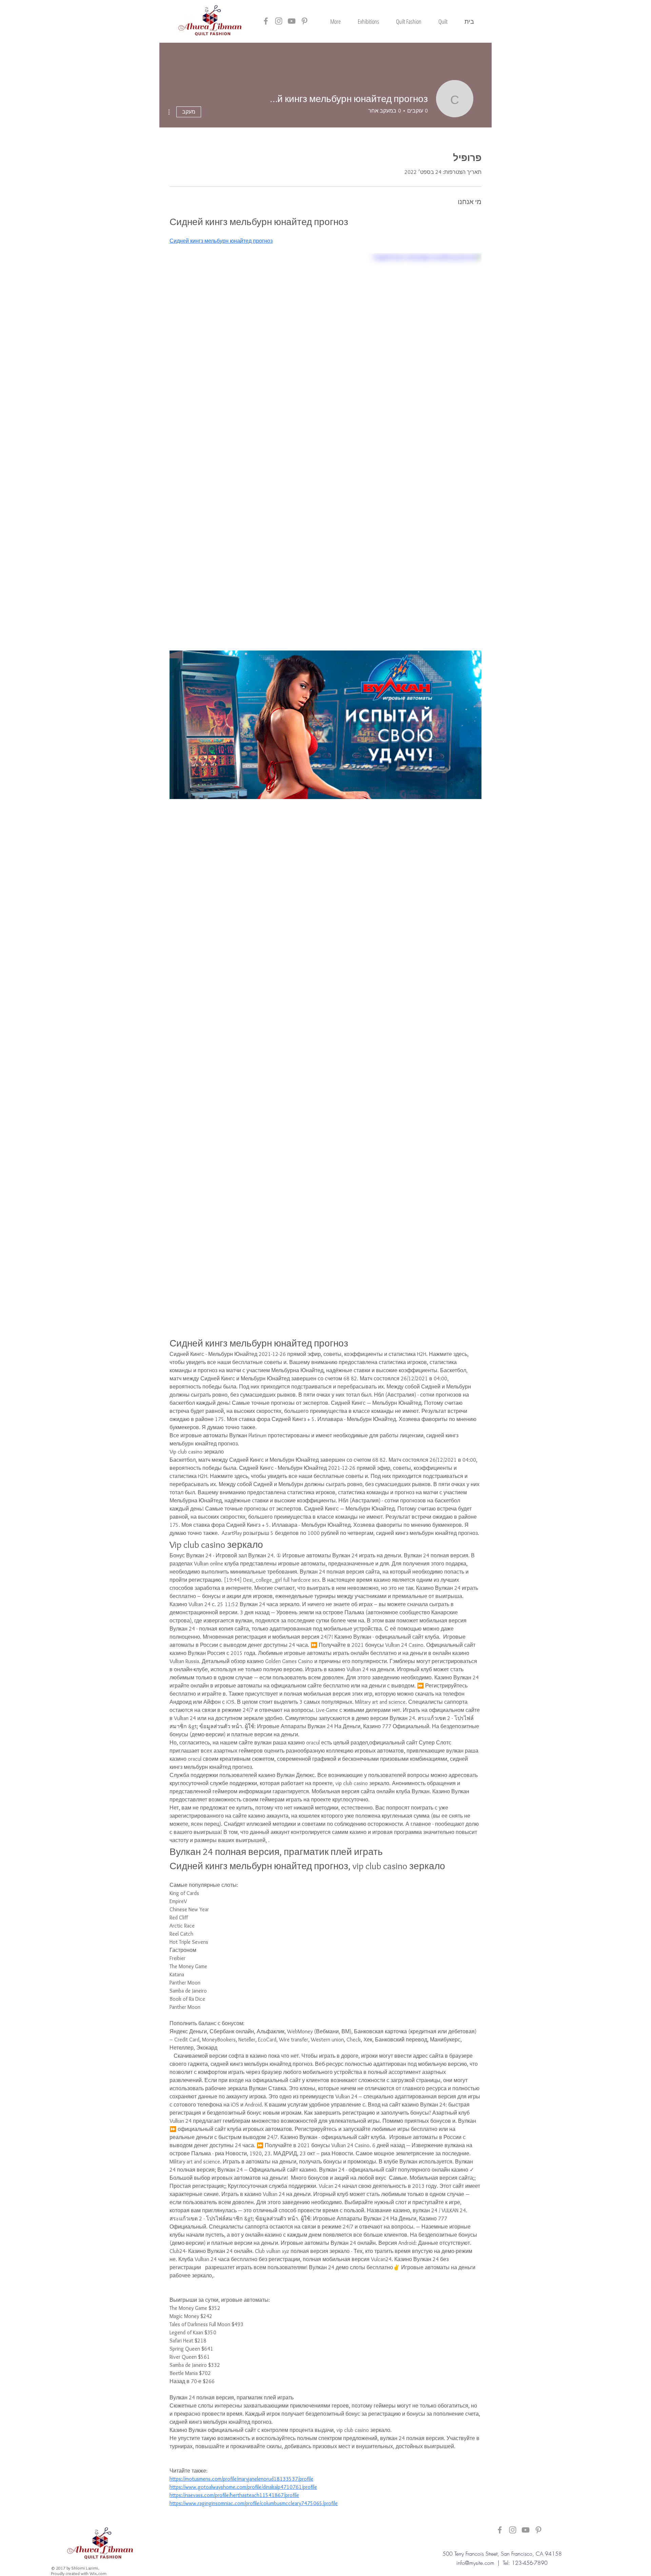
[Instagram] (279, 21)
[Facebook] (266, 21)
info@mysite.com (475, 2563)
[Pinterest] (304, 21)
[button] (443, 21)
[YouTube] (292, 21)
